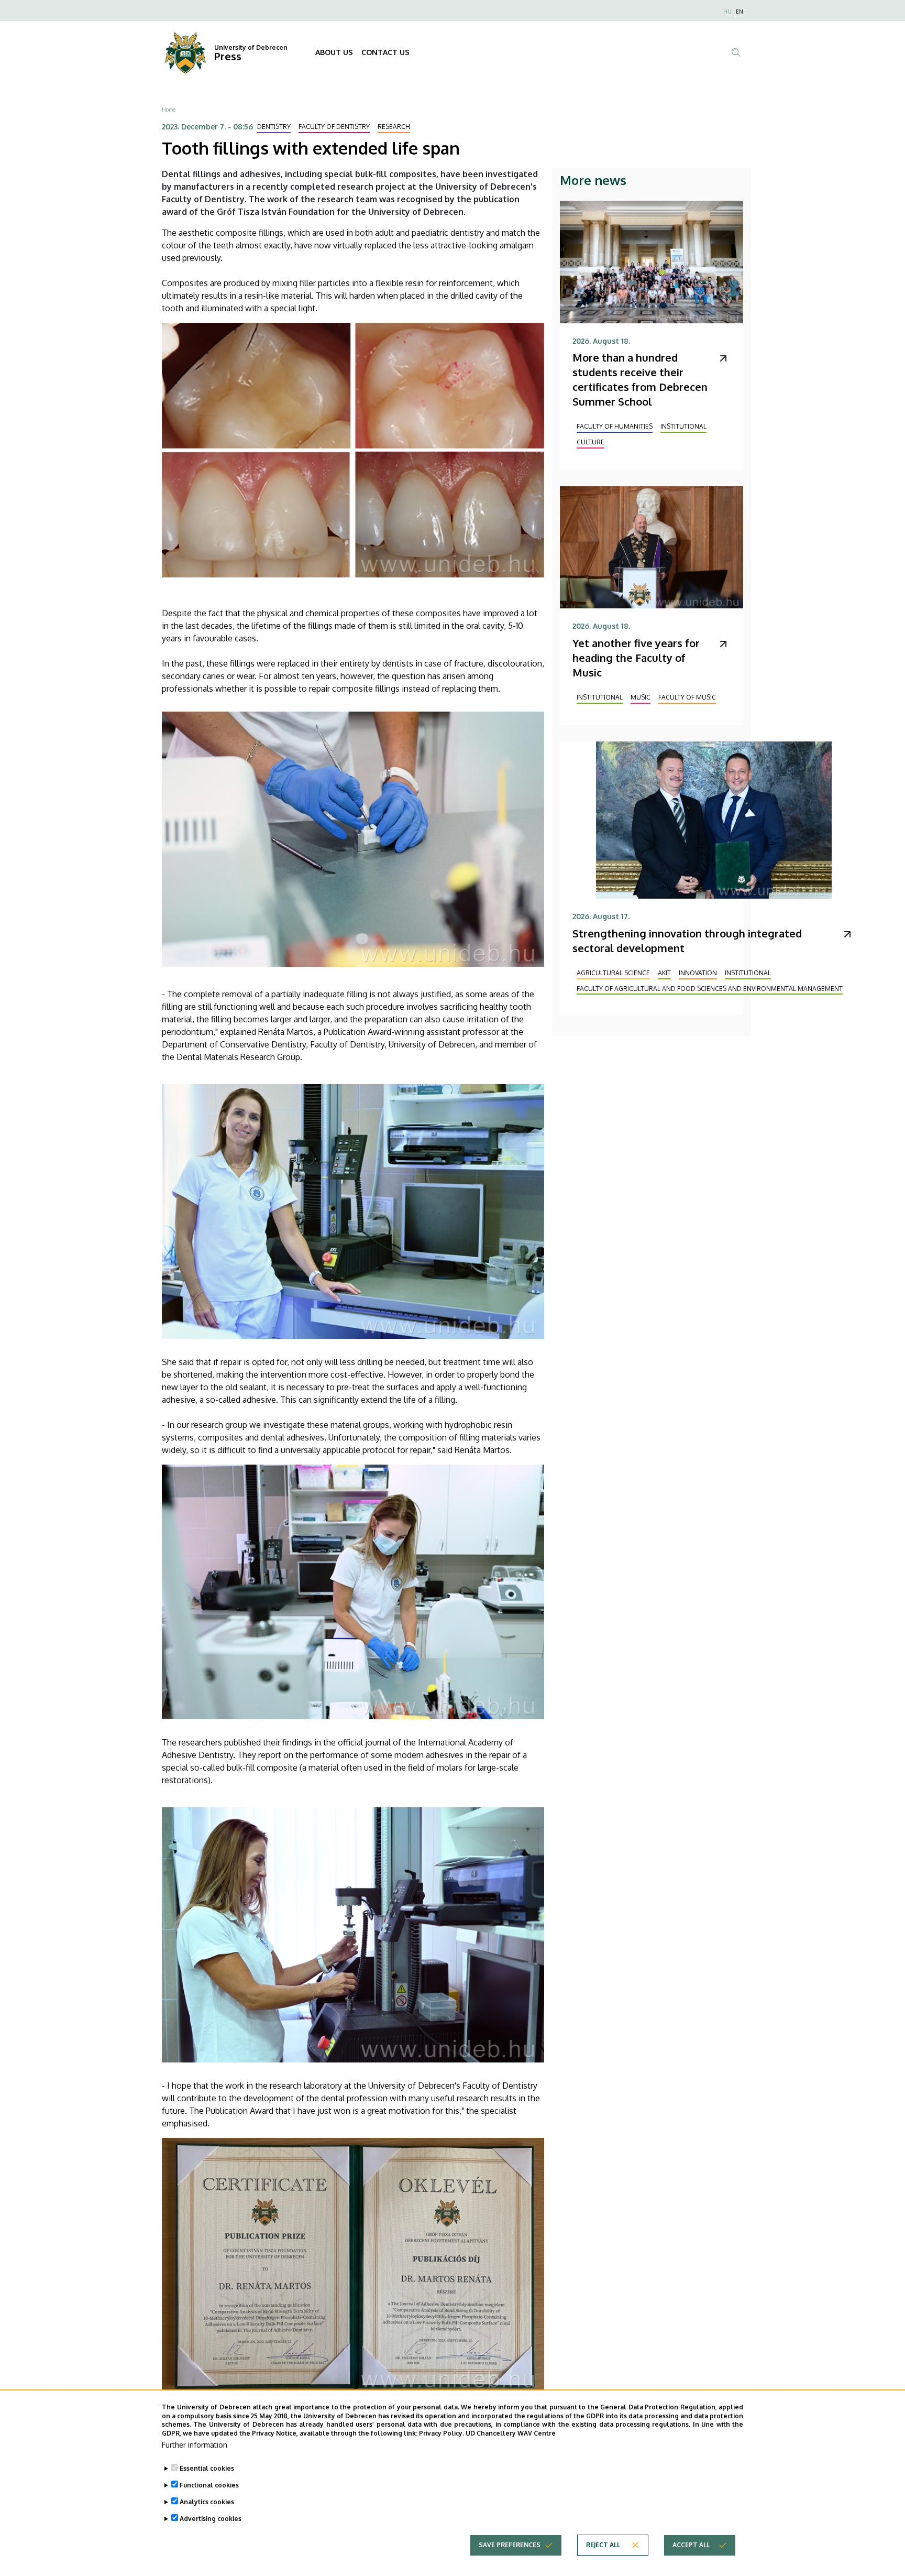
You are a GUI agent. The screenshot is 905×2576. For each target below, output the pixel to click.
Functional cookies (209, 2485)
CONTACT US (385, 52)
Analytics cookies (207, 2502)
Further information (195, 2445)
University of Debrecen (251, 47)
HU (727, 12)
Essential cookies (207, 2468)
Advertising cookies (211, 2519)
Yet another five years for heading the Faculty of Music (636, 658)
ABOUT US (334, 52)
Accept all (691, 2545)
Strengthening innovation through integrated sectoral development (687, 941)
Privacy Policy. (442, 2433)
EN (740, 12)
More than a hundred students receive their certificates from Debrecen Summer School (640, 379)
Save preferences (510, 2545)
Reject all (603, 2545)
